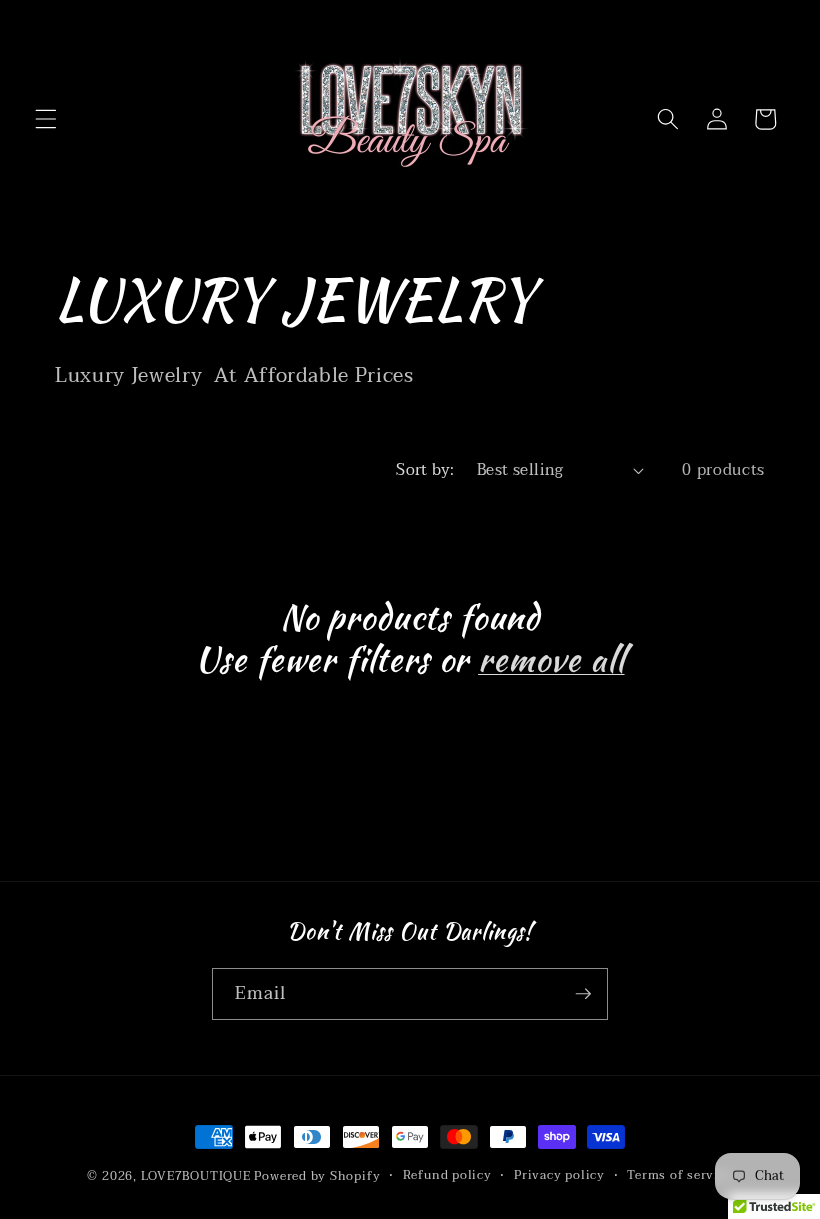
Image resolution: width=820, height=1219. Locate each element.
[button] (46, 119)
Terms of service (679, 1175)
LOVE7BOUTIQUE (196, 1176)
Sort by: (425, 470)
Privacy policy (559, 1175)
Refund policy (447, 1175)
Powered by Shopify (317, 1176)
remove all (551, 660)
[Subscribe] (583, 994)
